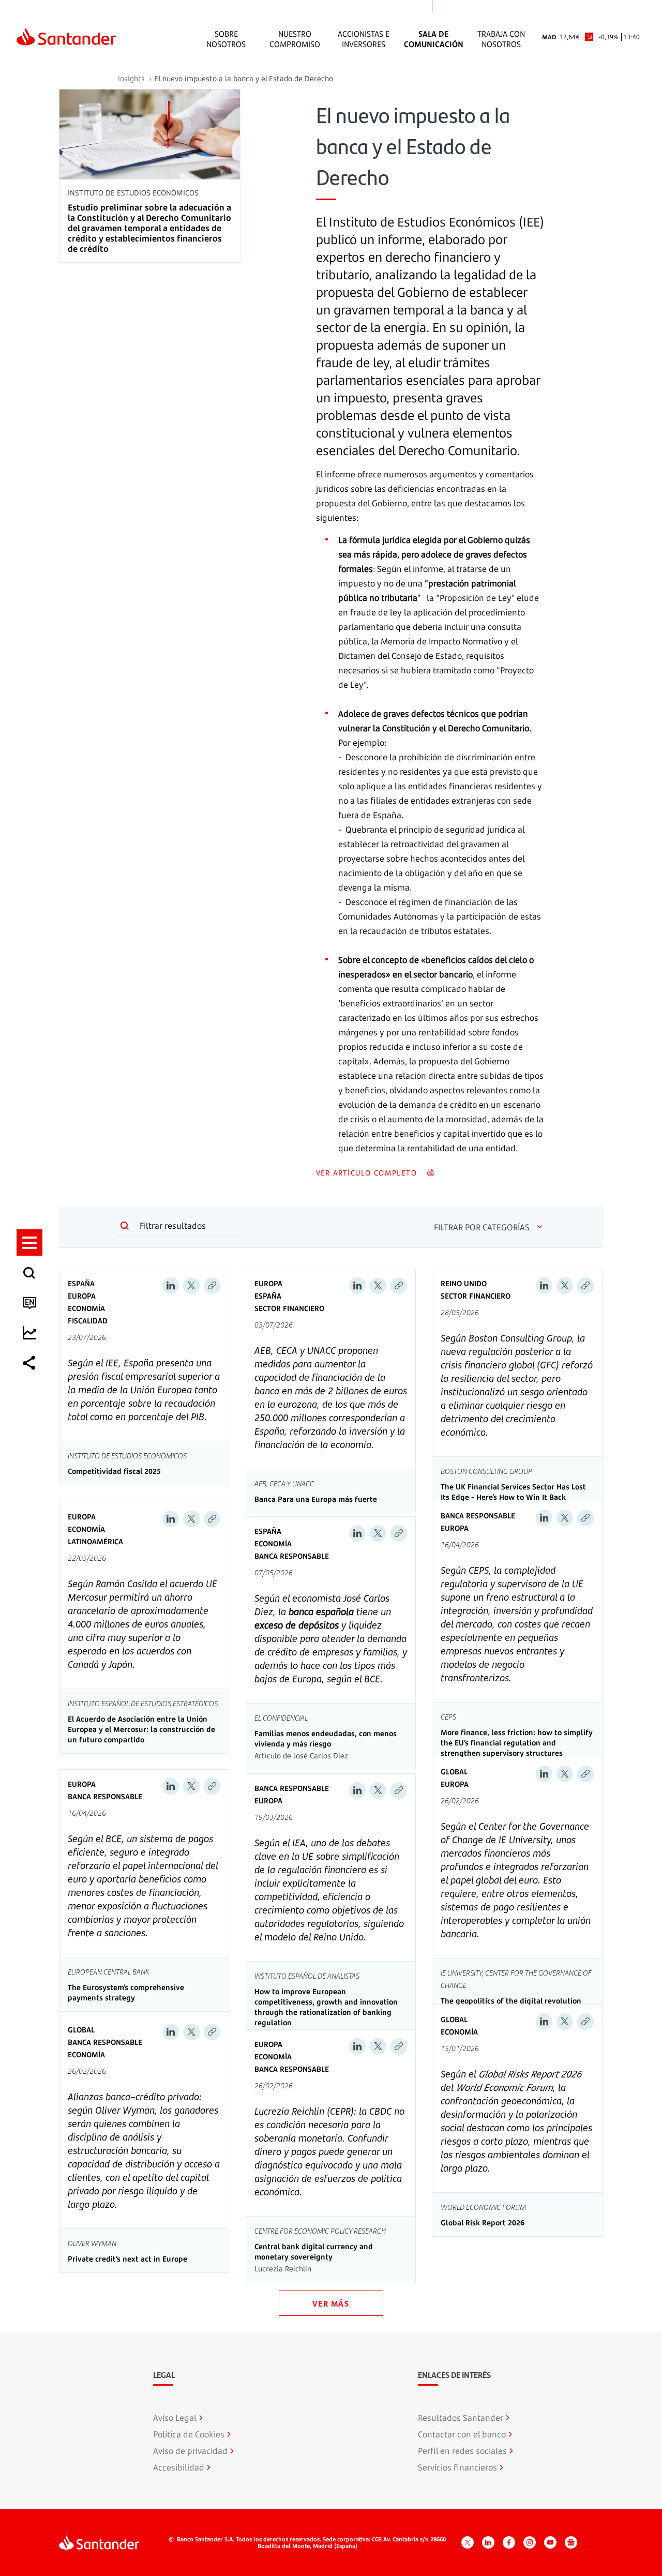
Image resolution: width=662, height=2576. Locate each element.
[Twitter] (191, 1286)
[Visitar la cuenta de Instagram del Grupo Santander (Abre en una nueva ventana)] (530, 2542)
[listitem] (29, 1242)
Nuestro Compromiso (295, 39)
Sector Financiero (289, 1308)
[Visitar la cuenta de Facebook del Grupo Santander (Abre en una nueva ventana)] (509, 2542)
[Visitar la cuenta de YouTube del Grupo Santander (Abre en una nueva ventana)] (550, 2542)
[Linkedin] (171, 1286)
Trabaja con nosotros (501, 39)
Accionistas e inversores (364, 39)
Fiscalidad (88, 1321)
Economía (86, 1308)
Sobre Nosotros (226, 39)
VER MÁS (331, 2303)
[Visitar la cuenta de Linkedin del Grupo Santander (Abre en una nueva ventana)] (488, 2542)
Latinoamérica (95, 1541)
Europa (82, 1296)
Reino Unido (464, 1283)
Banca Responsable (292, 1556)
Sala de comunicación (434, 39)
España (81, 1283)
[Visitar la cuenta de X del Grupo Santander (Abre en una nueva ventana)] (468, 2542)
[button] (29, 1242)
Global (454, 1772)
